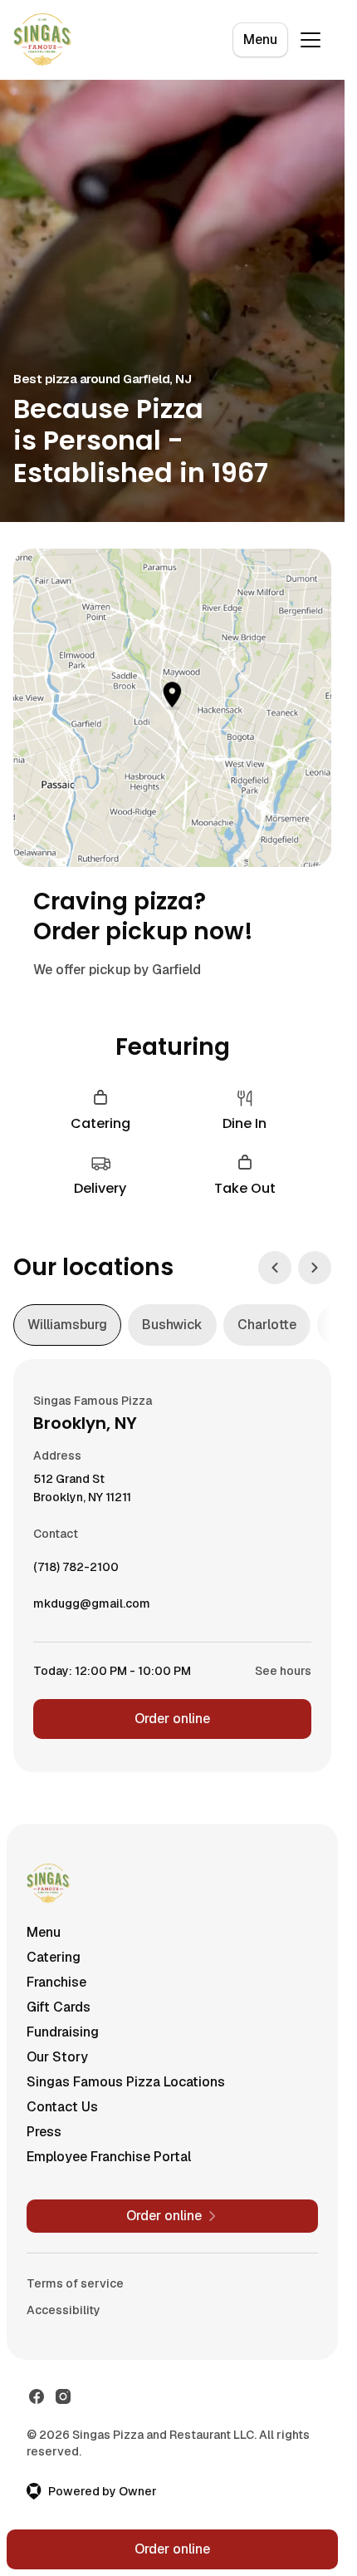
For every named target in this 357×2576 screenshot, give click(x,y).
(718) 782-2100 (76, 1571)
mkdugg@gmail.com (92, 1608)
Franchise (56, 1982)
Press (44, 2132)
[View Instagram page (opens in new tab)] (63, 2396)
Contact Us (62, 2107)
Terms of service (75, 2283)
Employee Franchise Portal (109, 2157)
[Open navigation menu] (311, 40)
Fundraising (63, 2032)
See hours (283, 1671)
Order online (172, 1719)
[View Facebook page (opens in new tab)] (37, 2396)
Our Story (57, 2057)
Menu (260, 39)
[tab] (67, 1325)
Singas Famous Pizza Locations (126, 2082)
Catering (54, 1957)
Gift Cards (59, 2007)
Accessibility (64, 2310)
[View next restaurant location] (315, 1268)
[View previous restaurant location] (275, 1268)
